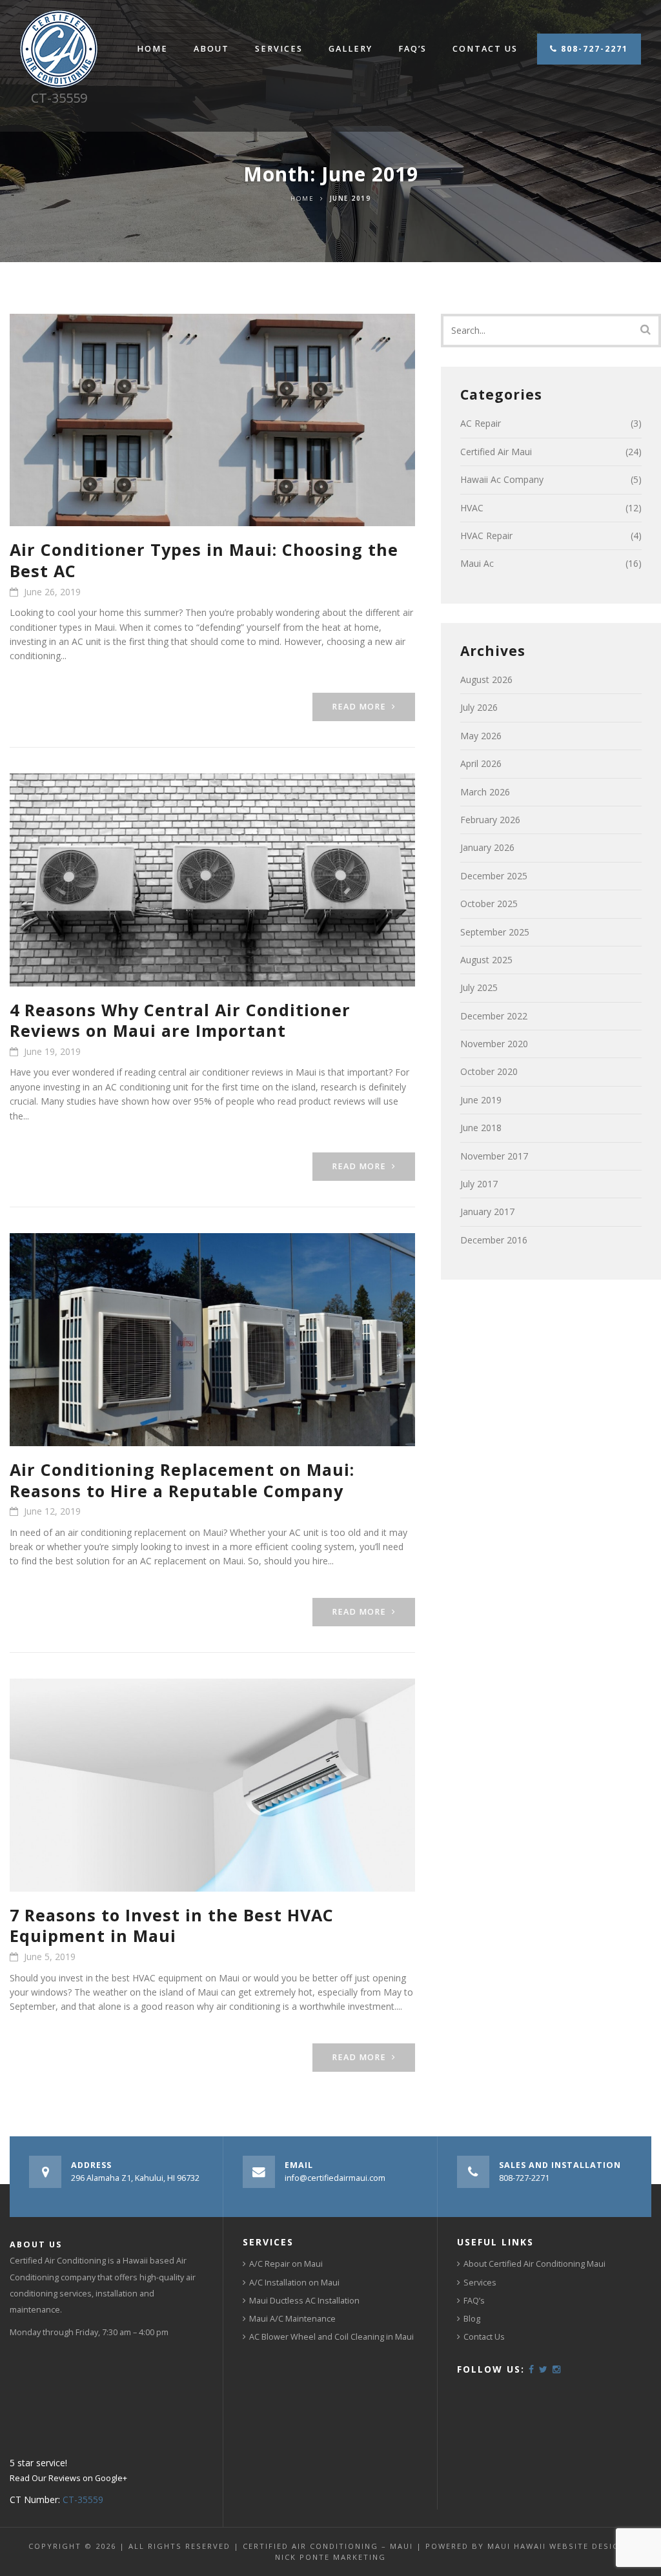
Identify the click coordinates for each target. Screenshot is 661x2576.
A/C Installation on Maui (294, 2283)
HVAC (472, 508)
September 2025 (495, 932)
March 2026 (485, 792)
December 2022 (494, 1016)
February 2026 (490, 820)
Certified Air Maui (496, 452)
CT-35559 (83, 2499)
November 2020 (494, 1044)
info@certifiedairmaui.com (335, 2178)
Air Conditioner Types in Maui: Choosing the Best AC (204, 560)
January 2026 (487, 847)
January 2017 (487, 1211)
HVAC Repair (486, 536)
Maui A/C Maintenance (292, 2319)
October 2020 (489, 1071)
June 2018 (481, 1128)
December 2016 (494, 1240)
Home (152, 49)
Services (279, 49)
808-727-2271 (593, 49)
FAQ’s (412, 49)
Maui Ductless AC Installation (304, 2301)
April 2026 (481, 763)
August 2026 (486, 680)
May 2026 (481, 736)
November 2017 (494, 1156)
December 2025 (494, 876)
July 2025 (479, 987)
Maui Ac (477, 563)
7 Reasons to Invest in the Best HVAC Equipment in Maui (172, 1926)
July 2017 (479, 1184)
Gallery (351, 49)
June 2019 (481, 1100)
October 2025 (489, 904)
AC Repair (481, 423)
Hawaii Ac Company (502, 479)
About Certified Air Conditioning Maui (534, 2264)
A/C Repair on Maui (286, 2264)
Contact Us (485, 49)
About (211, 49)
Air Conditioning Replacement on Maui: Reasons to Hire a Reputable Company (182, 1480)
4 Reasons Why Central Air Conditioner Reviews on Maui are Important (180, 1020)
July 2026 (479, 707)
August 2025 (486, 960)
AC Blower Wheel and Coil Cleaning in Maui (331, 2337)
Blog (472, 2319)
